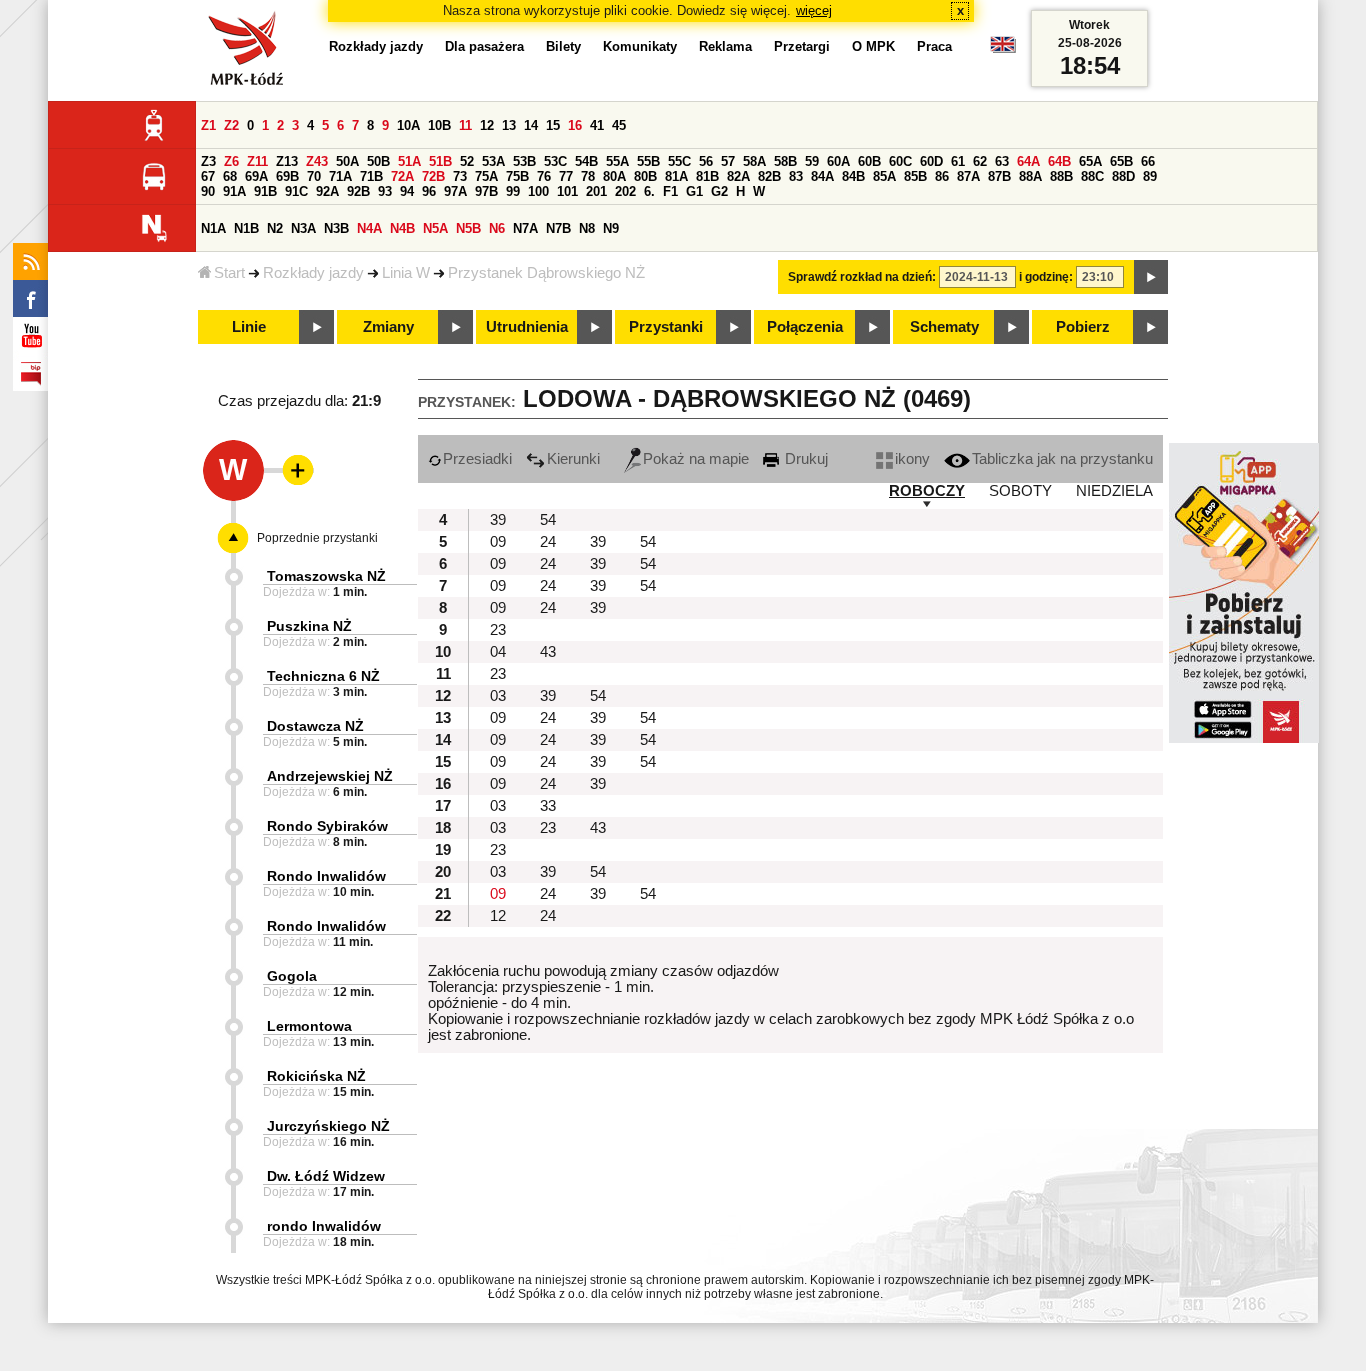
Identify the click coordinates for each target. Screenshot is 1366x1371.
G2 (719, 191)
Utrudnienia (527, 327)
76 (544, 176)
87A (968, 176)
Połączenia (805, 327)
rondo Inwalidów (324, 1226)
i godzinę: (1046, 277)
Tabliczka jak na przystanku (1062, 459)
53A (493, 161)
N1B (246, 228)
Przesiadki (477, 459)
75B (517, 176)
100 (538, 191)
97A (455, 191)
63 (1002, 161)
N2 (275, 228)
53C (555, 161)
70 (314, 176)
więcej (814, 10)
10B (439, 125)
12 (487, 125)
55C (679, 161)
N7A (525, 228)
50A (347, 161)
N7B (558, 228)
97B (486, 191)
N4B (402, 228)
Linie (249, 327)
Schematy (944, 327)
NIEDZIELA (1114, 491)
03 (498, 696)
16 (575, 125)
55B (648, 161)
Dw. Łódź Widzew (326, 1176)
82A (738, 176)
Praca (934, 46)
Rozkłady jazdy (313, 273)
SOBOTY (1020, 491)
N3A (303, 228)
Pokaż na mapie (696, 459)
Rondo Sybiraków (327, 826)
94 (407, 191)
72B (433, 176)
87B (999, 176)
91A (234, 191)
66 (1148, 161)
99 (513, 191)
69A (256, 176)
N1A (213, 228)
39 (498, 520)
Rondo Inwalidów (326, 876)
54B (586, 161)
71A (340, 176)
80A (614, 176)
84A (822, 176)
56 (706, 161)
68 (230, 176)
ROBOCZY (927, 491)
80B (645, 176)
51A (409, 161)
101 (567, 191)
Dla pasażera (484, 46)
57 (728, 161)
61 (958, 161)
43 (548, 652)
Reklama (725, 46)
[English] (1003, 49)
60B (869, 161)
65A (1090, 161)
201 (596, 191)
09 (498, 542)
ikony (912, 459)
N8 (587, 228)
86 (942, 176)
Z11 (257, 161)
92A (327, 191)
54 (548, 520)
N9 (611, 228)
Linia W (406, 273)
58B (785, 161)
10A (408, 125)
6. (649, 191)
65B (1121, 161)
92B (358, 191)
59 (812, 161)
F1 (670, 191)
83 (796, 176)
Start (229, 273)
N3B (336, 228)
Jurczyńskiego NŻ (328, 1126)
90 (208, 191)
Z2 (231, 125)
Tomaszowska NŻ (326, 576)
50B (378, 161)
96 (429, 191)
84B (853, 176)
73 (460, 176)
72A (402, 176)
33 (548, 806)
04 (498, 652)
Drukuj (804, 459)
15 (553, 125)
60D (931, 161)
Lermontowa (309, 1026)
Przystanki (666, 327)
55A (617, 161)
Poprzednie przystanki (317, 538)
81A (676, 176)
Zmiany (388, 327)
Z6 (231, 161)
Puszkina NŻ (309, 626)
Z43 (317, 161)
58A (754, 161)
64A (1028, 161)
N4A (369, 228)
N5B (468, 228)
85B (915, 176)
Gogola (292, 976)
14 (531, 125)
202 (625, 191)
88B (1061, 176)
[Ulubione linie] (292, 470)
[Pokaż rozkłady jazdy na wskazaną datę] (1151, 277)
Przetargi (802, 46)
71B (371, 176)
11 (465, 125)
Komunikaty (640, 46)
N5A (435, 228)
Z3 (208, 161)
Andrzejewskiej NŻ (330, 776)
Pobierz (1083, 327)
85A (884, 176)
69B (287, 176)
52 (467, 161)
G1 (694, 191)
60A (838, 161)
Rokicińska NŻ (316, 1076)
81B (707, 176)
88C (1092, 176)
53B (524, 161)
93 (385, 191)
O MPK (873, 46)
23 (498, 630)
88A (1030, 176)
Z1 (208, 125)
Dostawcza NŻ (315, 726)
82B (769, 176)
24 (548, 542)
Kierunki (573, 459)
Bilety (563, 46)
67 (208, 176)
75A (486, 176)
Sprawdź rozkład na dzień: (862, 277)
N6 (497, 228)
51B (440, 161)
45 (619, 125)
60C (900, 161)
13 (509, 125)
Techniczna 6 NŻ (323, 676)
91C (296, 191)
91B (265, 191)
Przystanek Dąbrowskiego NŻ (546, 273)
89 (1150, 176)
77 (566, 176)
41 (597, 125)
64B (1059, 161)
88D (1123, 176)
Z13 (287, 161)
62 (980, 161)
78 (588, 176)
